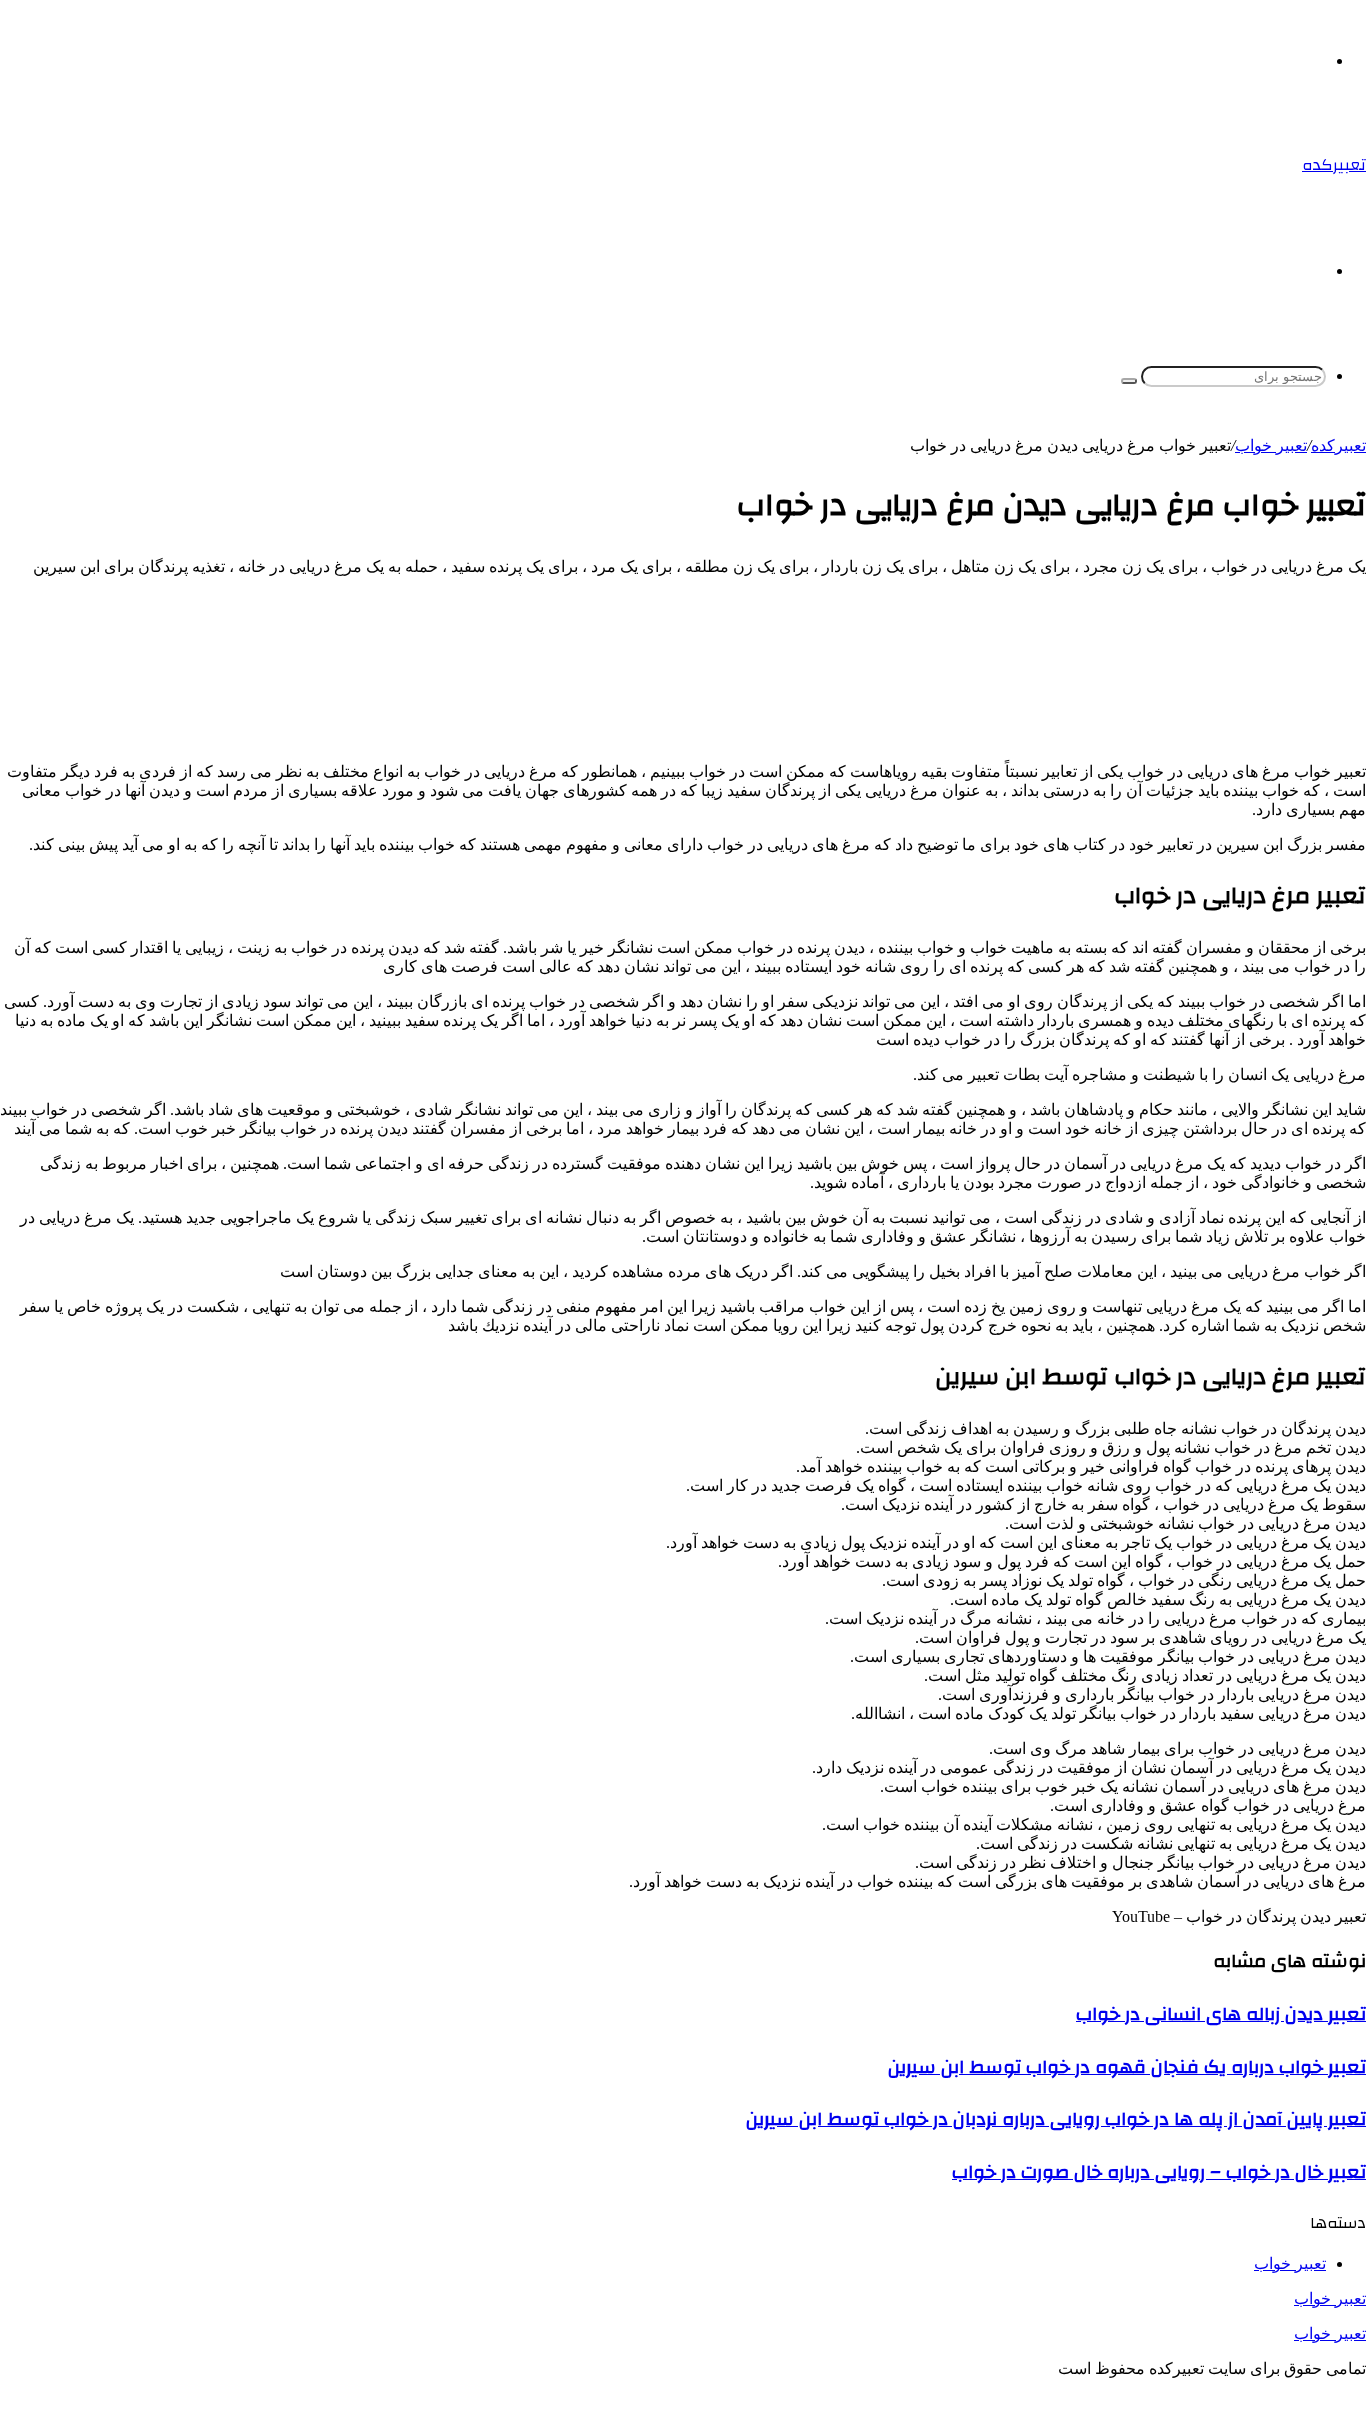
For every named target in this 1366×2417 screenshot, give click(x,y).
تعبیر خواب (1330, 2298)
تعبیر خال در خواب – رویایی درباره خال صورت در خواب (1159, 2172)
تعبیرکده (1338, 445)
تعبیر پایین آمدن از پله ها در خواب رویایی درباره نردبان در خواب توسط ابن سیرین (1056, 2119)
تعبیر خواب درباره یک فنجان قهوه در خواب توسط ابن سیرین (1127, 2067)
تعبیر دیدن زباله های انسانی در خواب (1221, 2014)
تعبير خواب (1271, 445)
